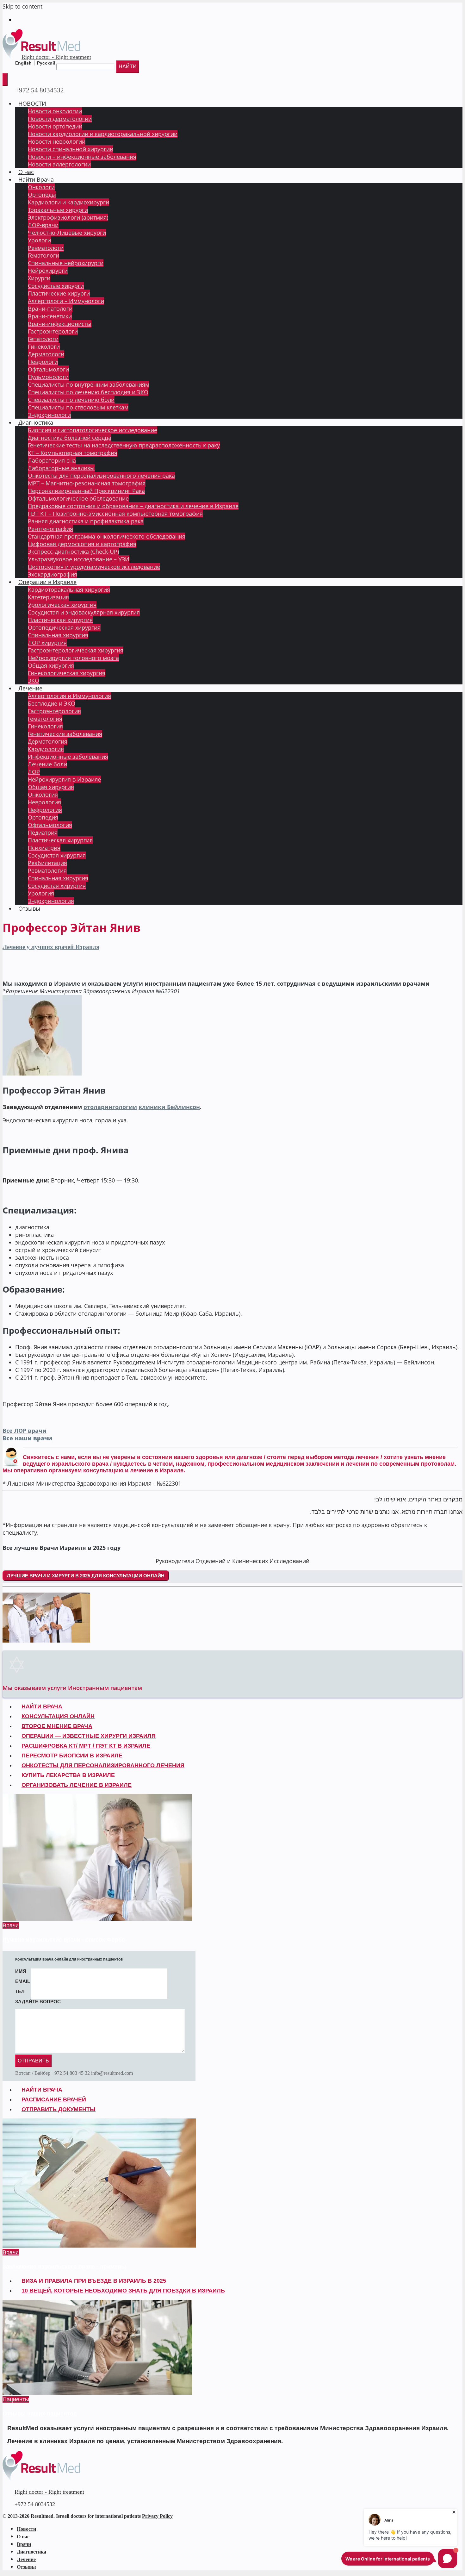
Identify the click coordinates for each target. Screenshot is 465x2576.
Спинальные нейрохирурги (66, 263)
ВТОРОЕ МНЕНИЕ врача (57, 1726)
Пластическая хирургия (60, 620)
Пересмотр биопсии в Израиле (72, 1756)
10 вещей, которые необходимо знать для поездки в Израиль (123, 2291)
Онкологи (41, 187)
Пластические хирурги (59, 293)
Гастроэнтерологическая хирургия (76, 650)
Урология (41, 893)
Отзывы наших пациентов (40, 2414)
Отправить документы (59, 2109)
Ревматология (47, 870)
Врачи (11, 1925)
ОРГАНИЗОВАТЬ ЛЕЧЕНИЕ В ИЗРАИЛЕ (77, 1785)
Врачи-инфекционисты (60, 324)
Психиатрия (44, 848)
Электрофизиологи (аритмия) (68, 217)
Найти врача (42, 2090)
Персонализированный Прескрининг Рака (86, 491)
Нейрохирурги (48, 271)
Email (23, 1981)
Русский (46, 63)
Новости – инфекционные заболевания (82, 157)
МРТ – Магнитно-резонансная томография (87, 483)
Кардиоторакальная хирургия (69, 589)
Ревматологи (46, 248)
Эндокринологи (49, 415)
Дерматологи (46, 354)
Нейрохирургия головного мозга (73, 658)
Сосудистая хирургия (57, 855)
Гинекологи (44, 346)
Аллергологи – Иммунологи (66, 301)
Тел (20, 1991)
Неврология (44, 802)
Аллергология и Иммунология (69, 696)
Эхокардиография (53, 574)
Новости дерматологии (60, 119)
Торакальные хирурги (58, 210)
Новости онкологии (55, 111)
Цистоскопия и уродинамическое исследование (94, 567)
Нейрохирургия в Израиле (64, 779)
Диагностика (36, 422)
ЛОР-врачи (43, 225)
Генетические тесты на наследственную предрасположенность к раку (124, 445)
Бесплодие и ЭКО (52, 703)
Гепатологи (43, 339)
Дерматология (48, 741)
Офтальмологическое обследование (78, 498)
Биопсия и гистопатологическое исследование (93, 430)
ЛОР (34, 772)
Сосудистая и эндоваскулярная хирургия (84, 612)
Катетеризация (48, 597)
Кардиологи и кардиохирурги (68, 202)
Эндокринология (51, 901)
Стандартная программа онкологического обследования (107, 536)
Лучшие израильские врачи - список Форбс (64, 1940)
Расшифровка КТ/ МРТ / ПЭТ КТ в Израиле (86, 1746)
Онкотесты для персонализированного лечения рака (101, 476)
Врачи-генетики (50, 316)
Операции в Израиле (47, 582)
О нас (26, 172)
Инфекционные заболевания (68, 757)
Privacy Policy (157, 2516)
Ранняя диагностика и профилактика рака (86, 521)
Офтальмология (50, 825)
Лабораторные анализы (61, 468)
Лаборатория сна (52, 460)
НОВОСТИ (32, 103)
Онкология (43, 795)
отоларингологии (110, 1107)
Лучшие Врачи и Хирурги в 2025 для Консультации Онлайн (86, 1576)
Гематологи (43, 255)
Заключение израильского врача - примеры (64, 2267)
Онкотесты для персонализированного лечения (103, 1765)
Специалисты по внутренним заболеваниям (89, 384)
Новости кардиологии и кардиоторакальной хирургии (103, 134)
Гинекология (45, 726)
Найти (128, 67)
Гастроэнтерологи (53, 331)
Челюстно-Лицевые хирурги (67, 233)
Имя (21, 1971)
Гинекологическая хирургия (67, 673)
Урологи (39, 240)
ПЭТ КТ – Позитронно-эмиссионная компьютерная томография (115, 514)
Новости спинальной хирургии (71, 149)
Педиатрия (43, 833)
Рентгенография (50, 529)
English (23, 63)
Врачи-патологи (50, 309)
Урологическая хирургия (62, 605)
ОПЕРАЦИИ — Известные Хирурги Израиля (89, 1736)
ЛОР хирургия (47, 643)
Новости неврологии (57, 141)
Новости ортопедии (55, 126)
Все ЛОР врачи (25, 1431)
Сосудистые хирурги (56, 286)
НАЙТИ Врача (42, 1706)
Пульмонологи (48, 377)
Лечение (30, 688)
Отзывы (29, 908)
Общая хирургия (51, 665)
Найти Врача (36, 179)
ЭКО (34, 681)
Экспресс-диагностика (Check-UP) (73, 552)
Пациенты (16, 2399)
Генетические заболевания (65, 734)
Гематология (45, 719)
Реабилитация (47, 863)
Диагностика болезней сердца (70, 438)
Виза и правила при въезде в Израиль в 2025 (94, 2281)
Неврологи (43, 362)
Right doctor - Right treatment (56, 57)
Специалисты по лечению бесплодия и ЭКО (88, 392)
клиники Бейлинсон (169, 1107)
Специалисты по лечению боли (71, 400)
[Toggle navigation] (5, 79)
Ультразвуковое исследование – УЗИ (79, 559)
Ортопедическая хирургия (64, 627)
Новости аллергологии (59, 164)
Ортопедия (43, 817)
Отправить (33, 2061)
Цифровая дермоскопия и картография (82, 544)
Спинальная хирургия (58, 635)
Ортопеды (42, 195)
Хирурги (39, 278)
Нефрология (45, 810)
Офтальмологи (48, 369)
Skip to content (22, 6)
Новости (26, 2529)
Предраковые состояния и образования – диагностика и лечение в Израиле (133, 506)
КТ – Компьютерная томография (73, 453)
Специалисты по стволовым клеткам (78, 407)
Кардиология (46, 749)
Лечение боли (47, 764)
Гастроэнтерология (54, 711)
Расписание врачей (54, 2099)
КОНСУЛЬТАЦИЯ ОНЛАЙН (58, 1716)
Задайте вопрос (38, 2002)
